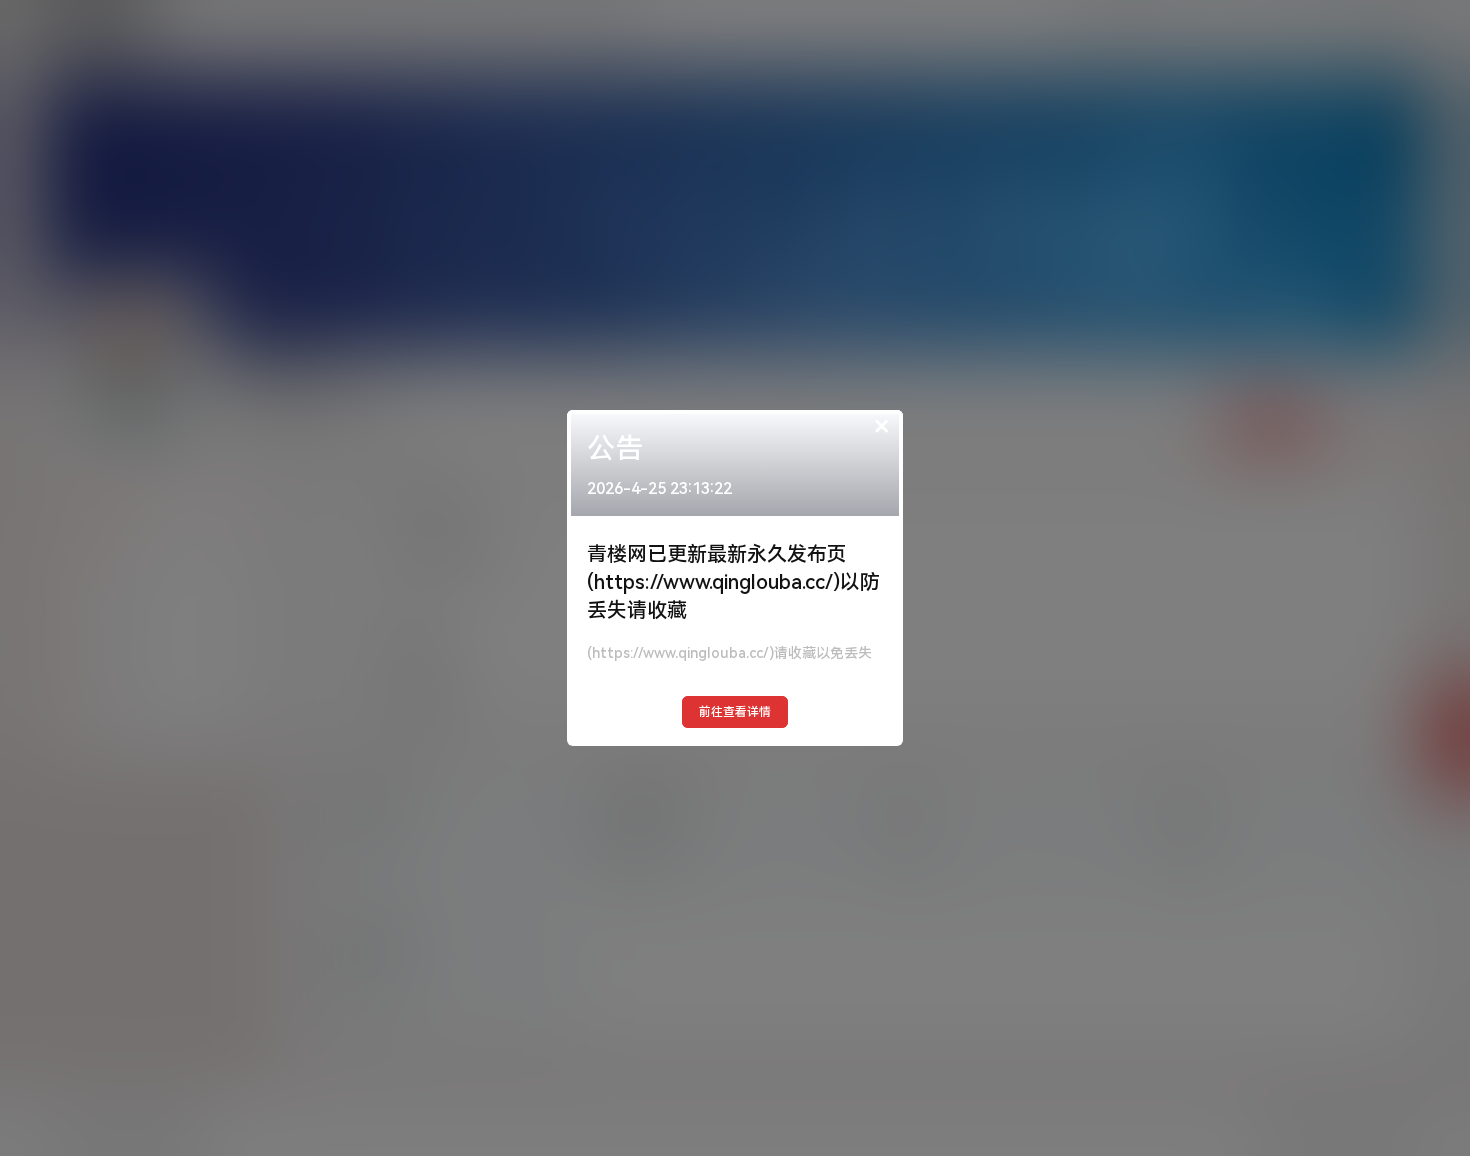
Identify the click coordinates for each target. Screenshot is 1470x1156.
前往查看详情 (735, 712)
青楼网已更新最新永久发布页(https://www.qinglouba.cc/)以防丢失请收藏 (733, 582)
